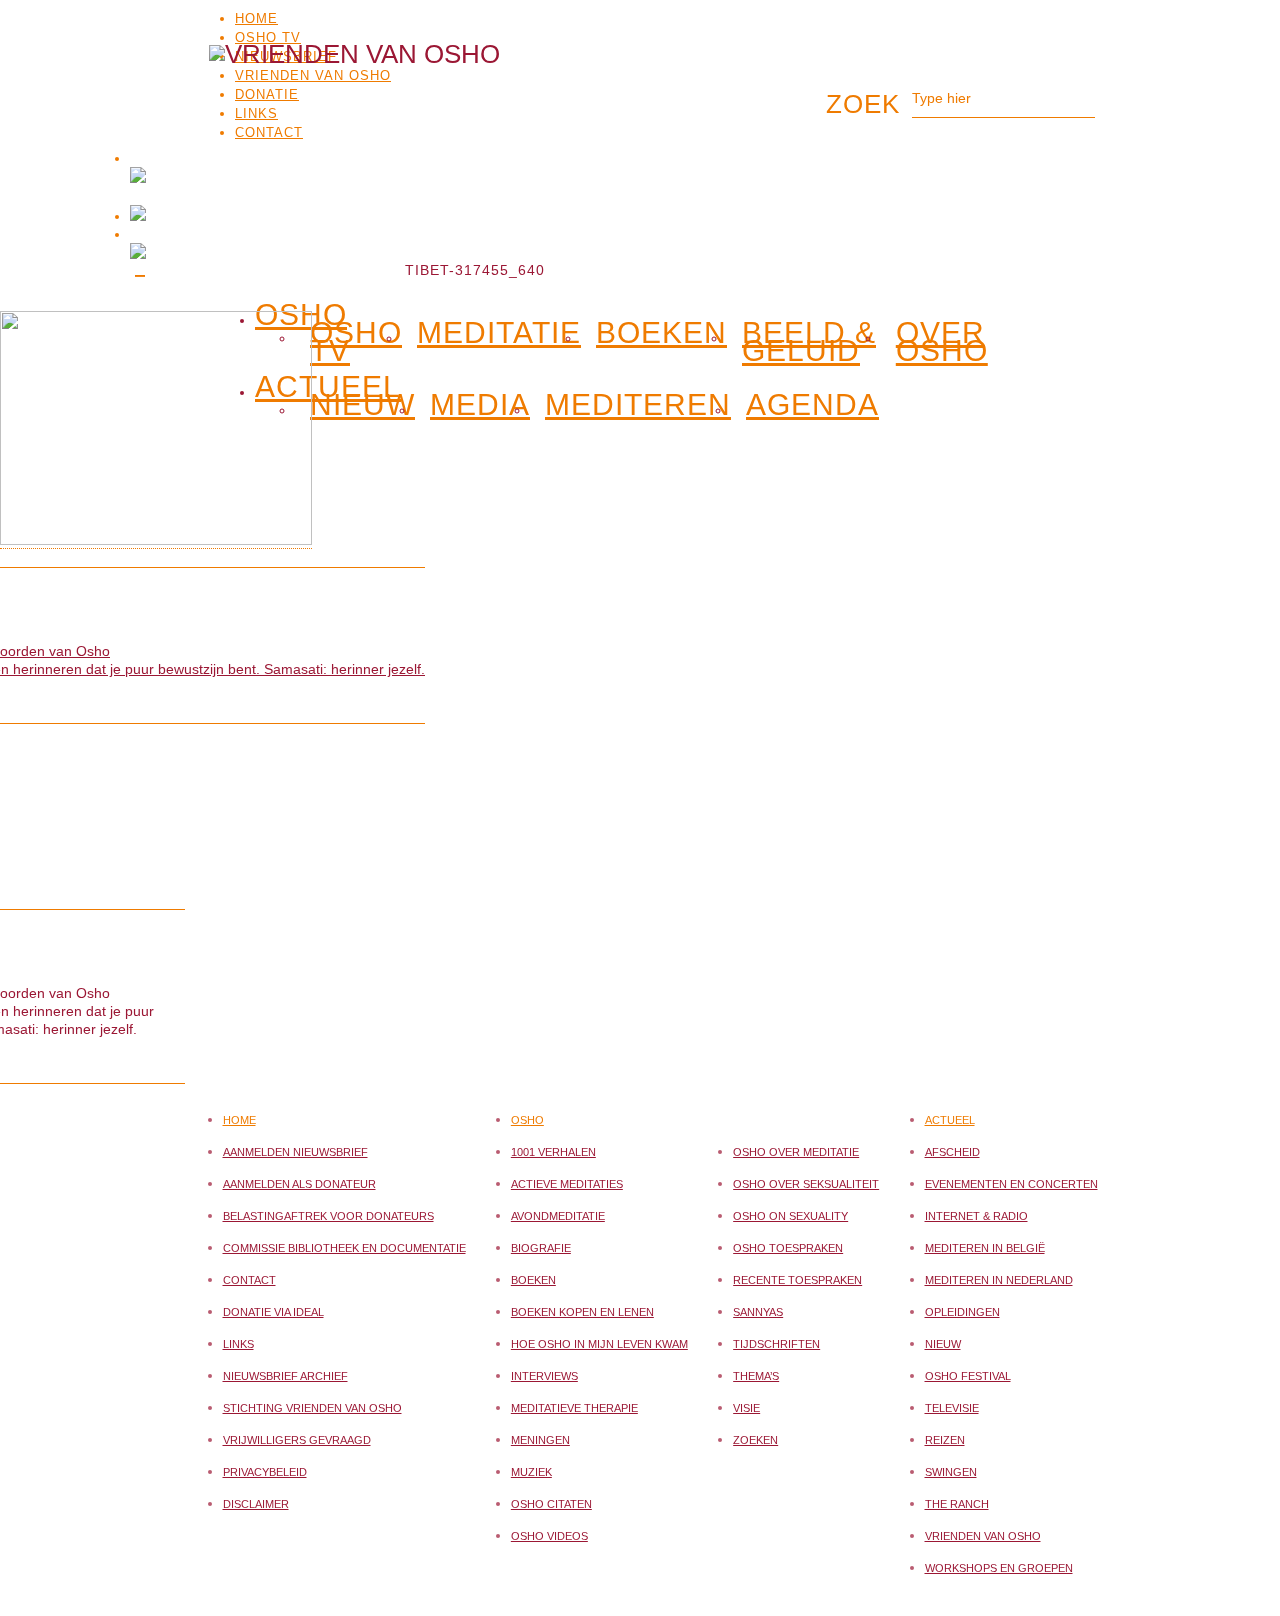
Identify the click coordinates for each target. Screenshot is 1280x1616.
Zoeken (755, 1440)
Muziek (531, 1472)
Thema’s (756, 1376)
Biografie (541, 1248)
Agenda (812, 405)
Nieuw (943, 1344)
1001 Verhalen (553, 1152)
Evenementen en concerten (1011, 1184)
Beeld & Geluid (809, 342)
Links (238, 1344)
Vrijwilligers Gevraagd (297, 1440)
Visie (746, 1408)
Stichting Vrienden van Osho (312, 1408)
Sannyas (758, 1312)
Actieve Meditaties (567, 1184)
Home (256, 18)
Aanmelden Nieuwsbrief (295, 1152)
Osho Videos (549, 1536)
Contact (249, 1280)
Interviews (544, 1376)
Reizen (945, 1440)
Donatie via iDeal (273, 1312)
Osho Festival (968, 1376)
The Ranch (957, 1504)
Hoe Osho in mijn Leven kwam (599, 1344)
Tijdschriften (776, 1344)
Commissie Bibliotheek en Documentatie (344, 1248)
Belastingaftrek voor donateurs (328, 1216)
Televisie (952, 1408)
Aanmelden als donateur (299, 1184)
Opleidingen (962, 1312)
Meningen (540, 1440)
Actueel (950, 1120)
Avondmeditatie (558, 1216)
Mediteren (638, 405)
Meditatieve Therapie (574, 1408)
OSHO (301, 311)
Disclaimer (256, 1504)
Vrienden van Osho (983, 1536)
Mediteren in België (985, 1248)
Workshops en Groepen (999, 1568)
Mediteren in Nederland (999, 1280)
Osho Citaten (551, 1504)
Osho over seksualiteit (806, 1184)
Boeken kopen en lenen (582, 1312)
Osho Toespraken (788, 1248)
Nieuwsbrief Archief (285, 1376)
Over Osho (942, 342)
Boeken (661, 333)
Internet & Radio (976, 1216)
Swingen (951, 1472)
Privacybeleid (265, 1472)
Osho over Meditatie (796, 1152)
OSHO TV (268, 37)
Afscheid (952, 1152)
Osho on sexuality (790, 1216)
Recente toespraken (797, 1280)
